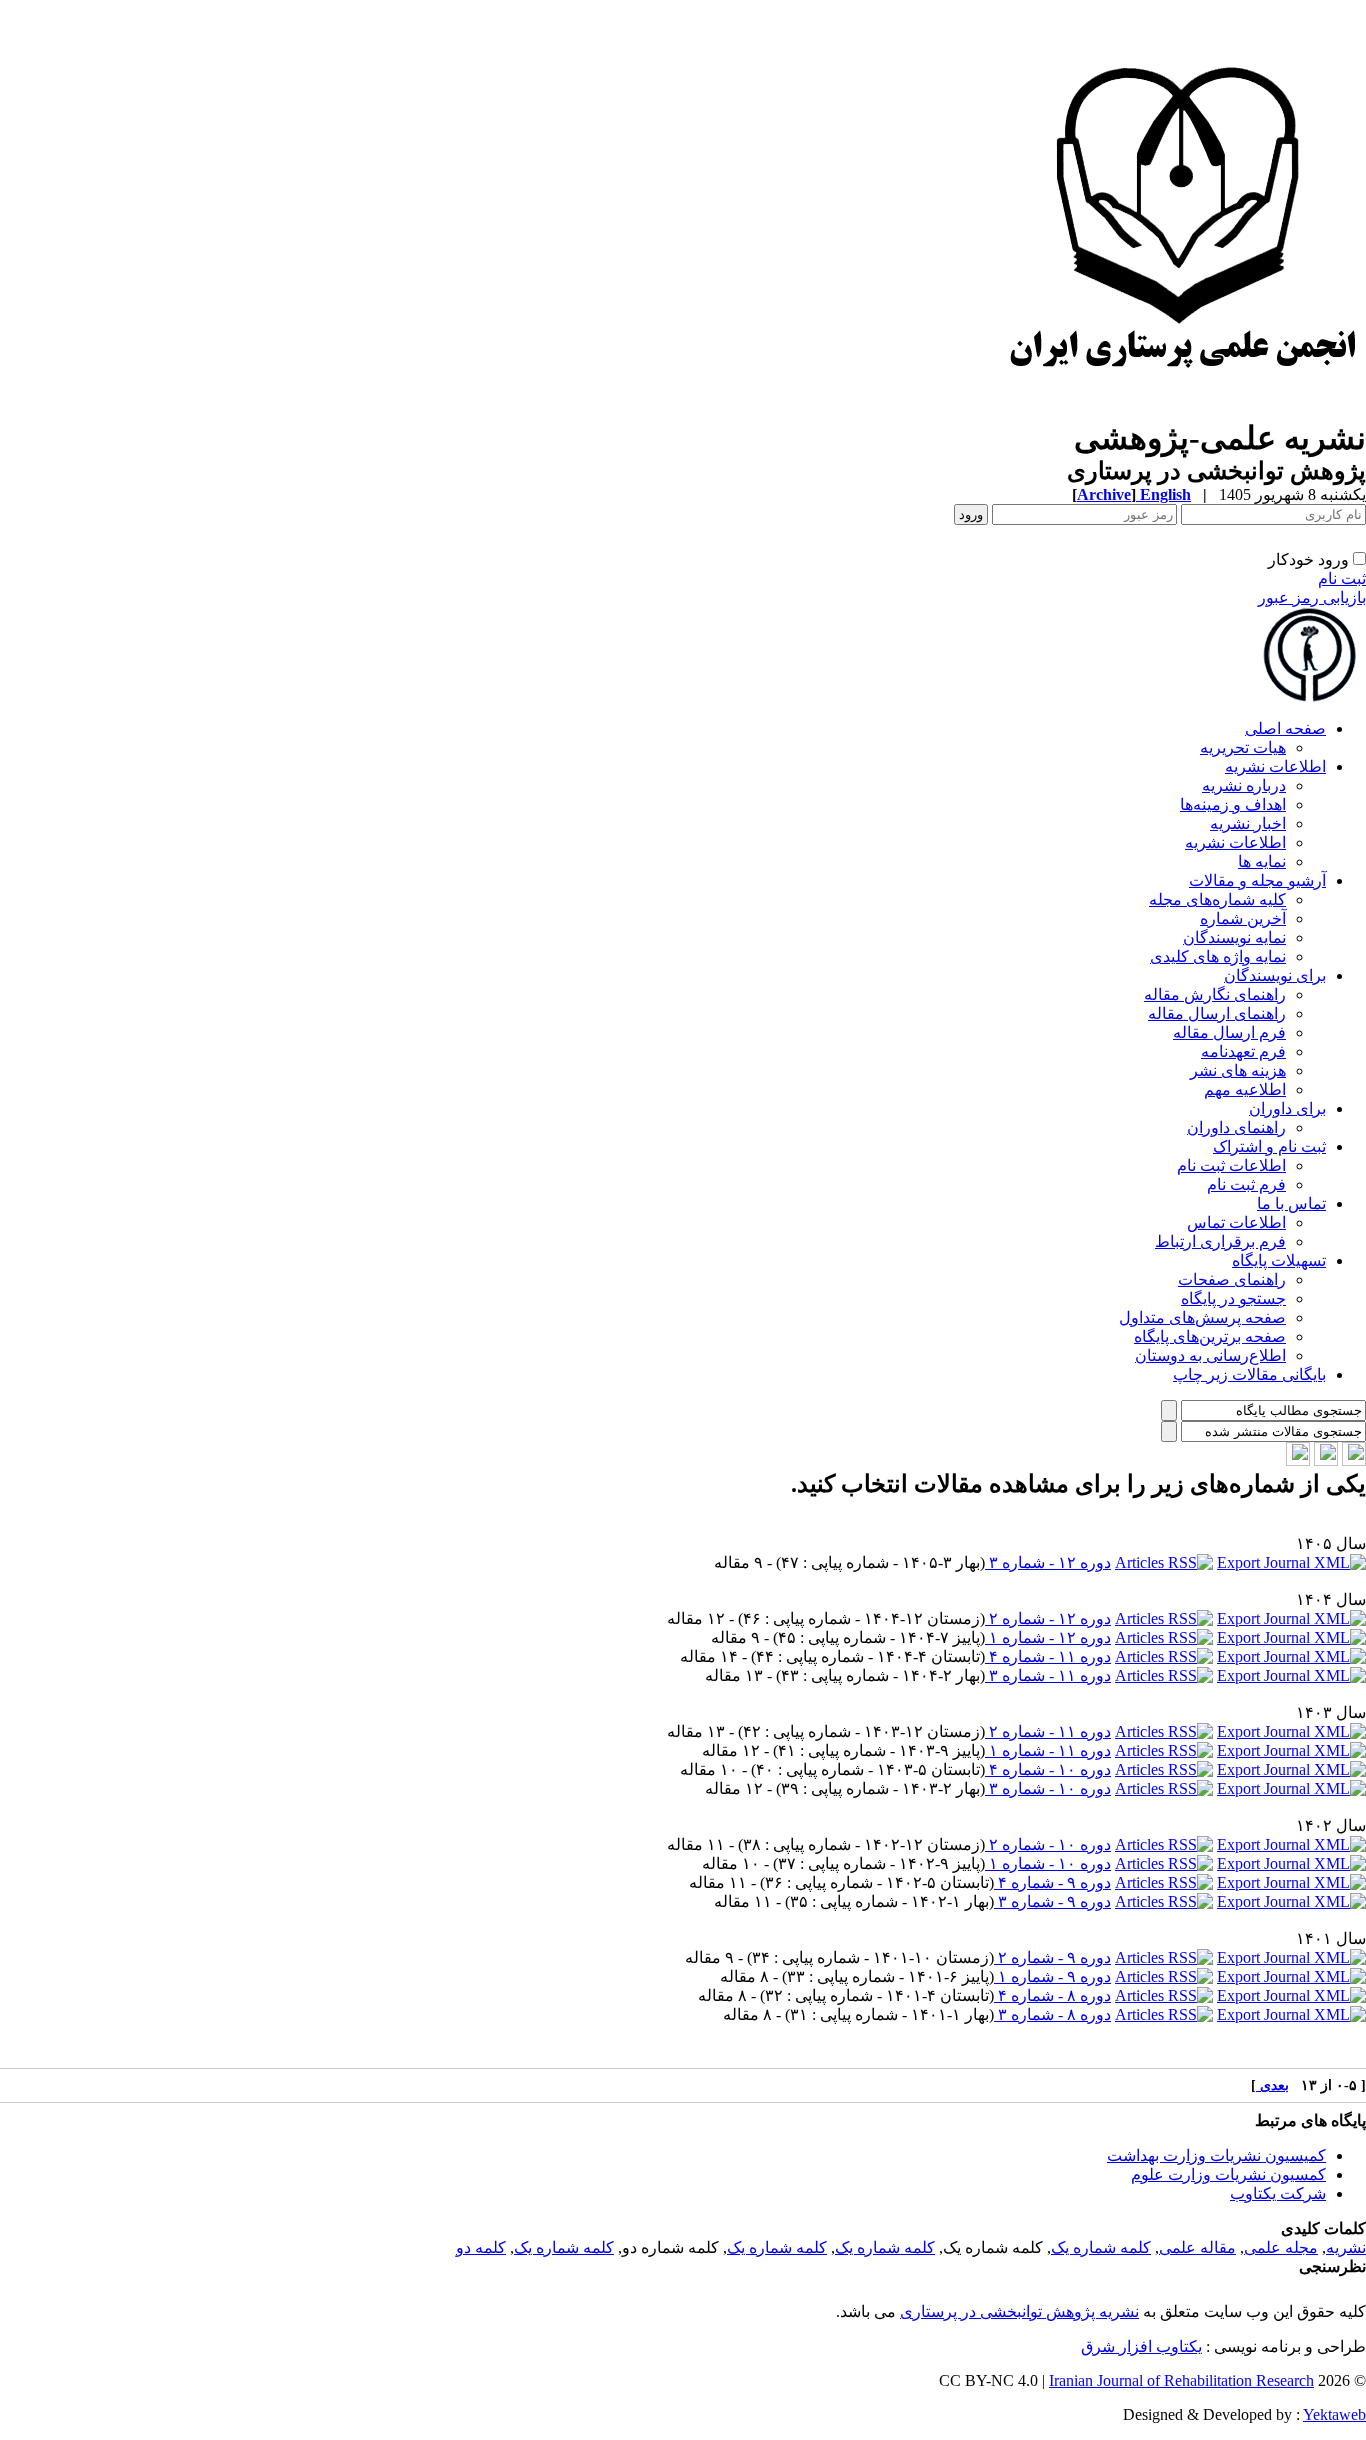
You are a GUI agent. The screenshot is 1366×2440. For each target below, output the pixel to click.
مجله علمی (1281, 2247)
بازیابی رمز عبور (1312, 597)
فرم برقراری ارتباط (1220, 1241)
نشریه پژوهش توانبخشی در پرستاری (1019, 2311)
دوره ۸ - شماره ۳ (1052, 2014)
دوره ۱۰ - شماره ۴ (1048, 1769)
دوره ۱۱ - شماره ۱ (1048, 1750)
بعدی (1272, 2085)
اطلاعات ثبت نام (1231, 1165)
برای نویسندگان (1275, 975)
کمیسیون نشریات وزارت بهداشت (1216, 2155)
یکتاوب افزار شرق (1141, 2346)
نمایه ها (1262, 861)
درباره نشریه (1244, 785)
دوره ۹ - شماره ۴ (1052, 1882)
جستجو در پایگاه (1233, 1298)
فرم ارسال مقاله (1229, 1032)
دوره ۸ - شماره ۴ (1052, 1995)
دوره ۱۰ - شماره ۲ (1048, 1844)
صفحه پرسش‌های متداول (1202, 1317)
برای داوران (1287, 1108)
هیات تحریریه (1243, 747)
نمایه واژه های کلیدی (1218, 956)
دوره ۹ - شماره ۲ (1052, 1957)
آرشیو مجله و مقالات (1257, 880)
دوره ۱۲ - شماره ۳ (1048, 1562)
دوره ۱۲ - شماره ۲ (1048, 1618)
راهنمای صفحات (1232, 1279)
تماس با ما (1291, 1203)
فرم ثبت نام (1246, 1184)
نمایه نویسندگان (1234, 937)
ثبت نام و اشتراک (1269, 1146)
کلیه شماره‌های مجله (1217, 899)
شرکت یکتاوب (1278, 2193)
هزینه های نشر (1238, 1070)
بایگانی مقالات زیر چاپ (1249, 1374)
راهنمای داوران (1236, 1127)
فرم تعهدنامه (1243, 1051)
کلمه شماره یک (1101, 2247)
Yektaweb (1334, 2414)
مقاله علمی (1197, 2247)
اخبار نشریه (1248, 823)
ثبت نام (1342, 578)
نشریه (1346, 2247)
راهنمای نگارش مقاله (1215, 994)
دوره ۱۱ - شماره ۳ (1048, 1675)
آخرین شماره (1243, 918)
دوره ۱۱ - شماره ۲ (1048, 1731)
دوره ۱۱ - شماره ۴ (1048, 1656)
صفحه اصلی (1285, 728)
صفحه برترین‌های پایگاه (1210, 1336)
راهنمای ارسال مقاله (1217, 1013)
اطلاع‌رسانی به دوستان (1210, 1355)
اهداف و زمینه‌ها (1233, 804)
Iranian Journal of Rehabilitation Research (1181, 2380)
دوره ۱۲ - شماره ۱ (1048, 1637)
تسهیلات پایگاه (1279, 1260)
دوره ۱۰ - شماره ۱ (1048, 1863)
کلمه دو (481, 2247)
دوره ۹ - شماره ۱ (1052, 1976)
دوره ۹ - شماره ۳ (1052, 1901)
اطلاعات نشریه (1275, 766)
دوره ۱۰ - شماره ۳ (1048, 1788)
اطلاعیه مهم (1245, 1089)
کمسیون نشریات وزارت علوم (1228, 2174)
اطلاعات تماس (1236, 1222)
